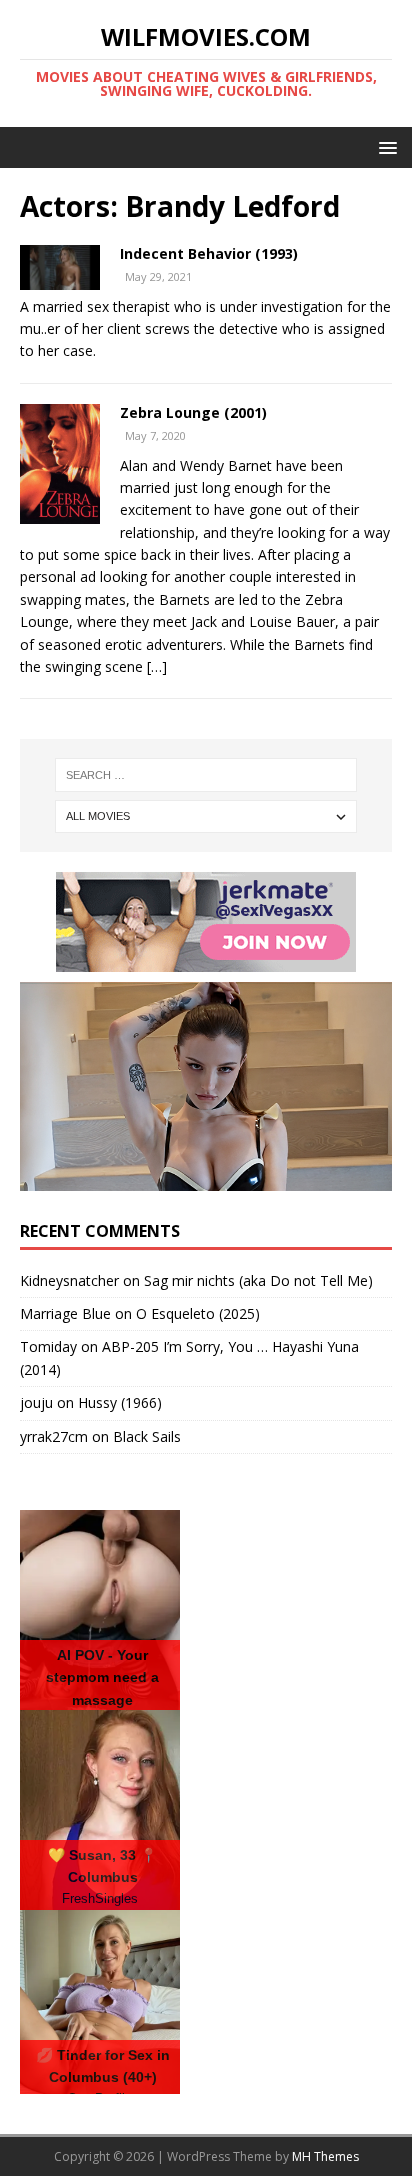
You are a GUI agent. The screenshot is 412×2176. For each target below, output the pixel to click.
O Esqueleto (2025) (198, 1313)
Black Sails (147, 1436)
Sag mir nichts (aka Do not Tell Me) (258, 1280)
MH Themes (325, 2156)
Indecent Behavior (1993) (209, 253)
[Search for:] (206, 775)
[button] (384, 146)
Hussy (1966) (120, 1402)
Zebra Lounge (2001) (193, 412)
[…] (157, 666)
